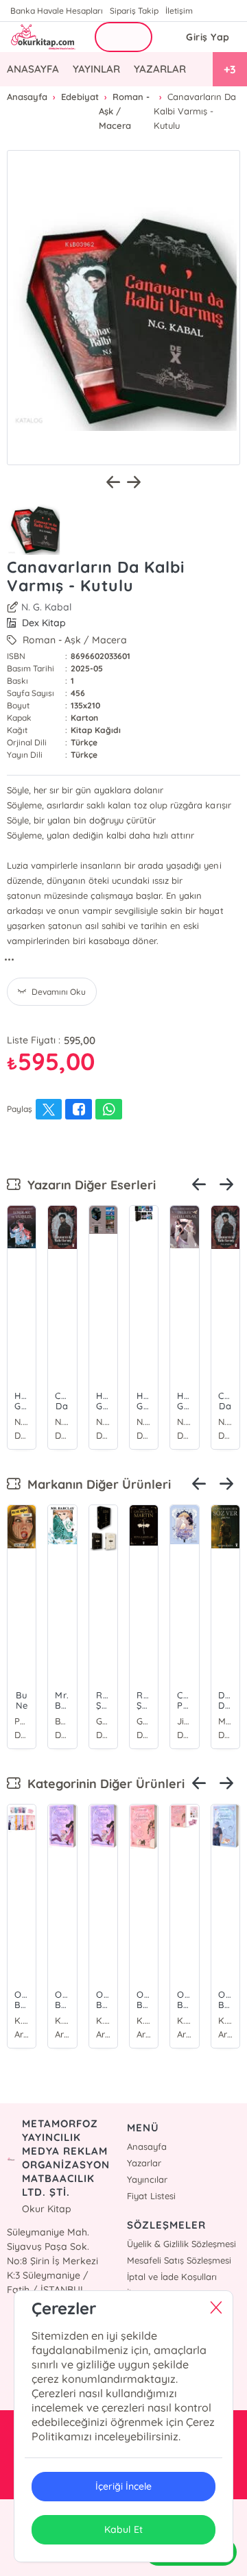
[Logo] (43, 37)
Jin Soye (184, 1721)
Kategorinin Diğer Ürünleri (103, 1784)
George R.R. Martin (103, 1721)
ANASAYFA (33, 69)
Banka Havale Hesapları (57, 11)
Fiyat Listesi (151, 2196)
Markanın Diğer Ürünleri (96, 1484)
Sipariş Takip (134, 11)
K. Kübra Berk (22, 2020)
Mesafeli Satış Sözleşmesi (179, 2260)
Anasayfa (147, 2146)
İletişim (179, 11)
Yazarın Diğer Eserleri (88, 1185)
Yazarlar (144, 2163)
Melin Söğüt (225, 1721)
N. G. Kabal (46, 607)
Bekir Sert (62, 1721)
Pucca (22, 1721)
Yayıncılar (147, 2179)
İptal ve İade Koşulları (172, 2277)
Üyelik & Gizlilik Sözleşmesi (181, 2244)
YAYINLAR (96, 69)
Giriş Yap (208, 37)
